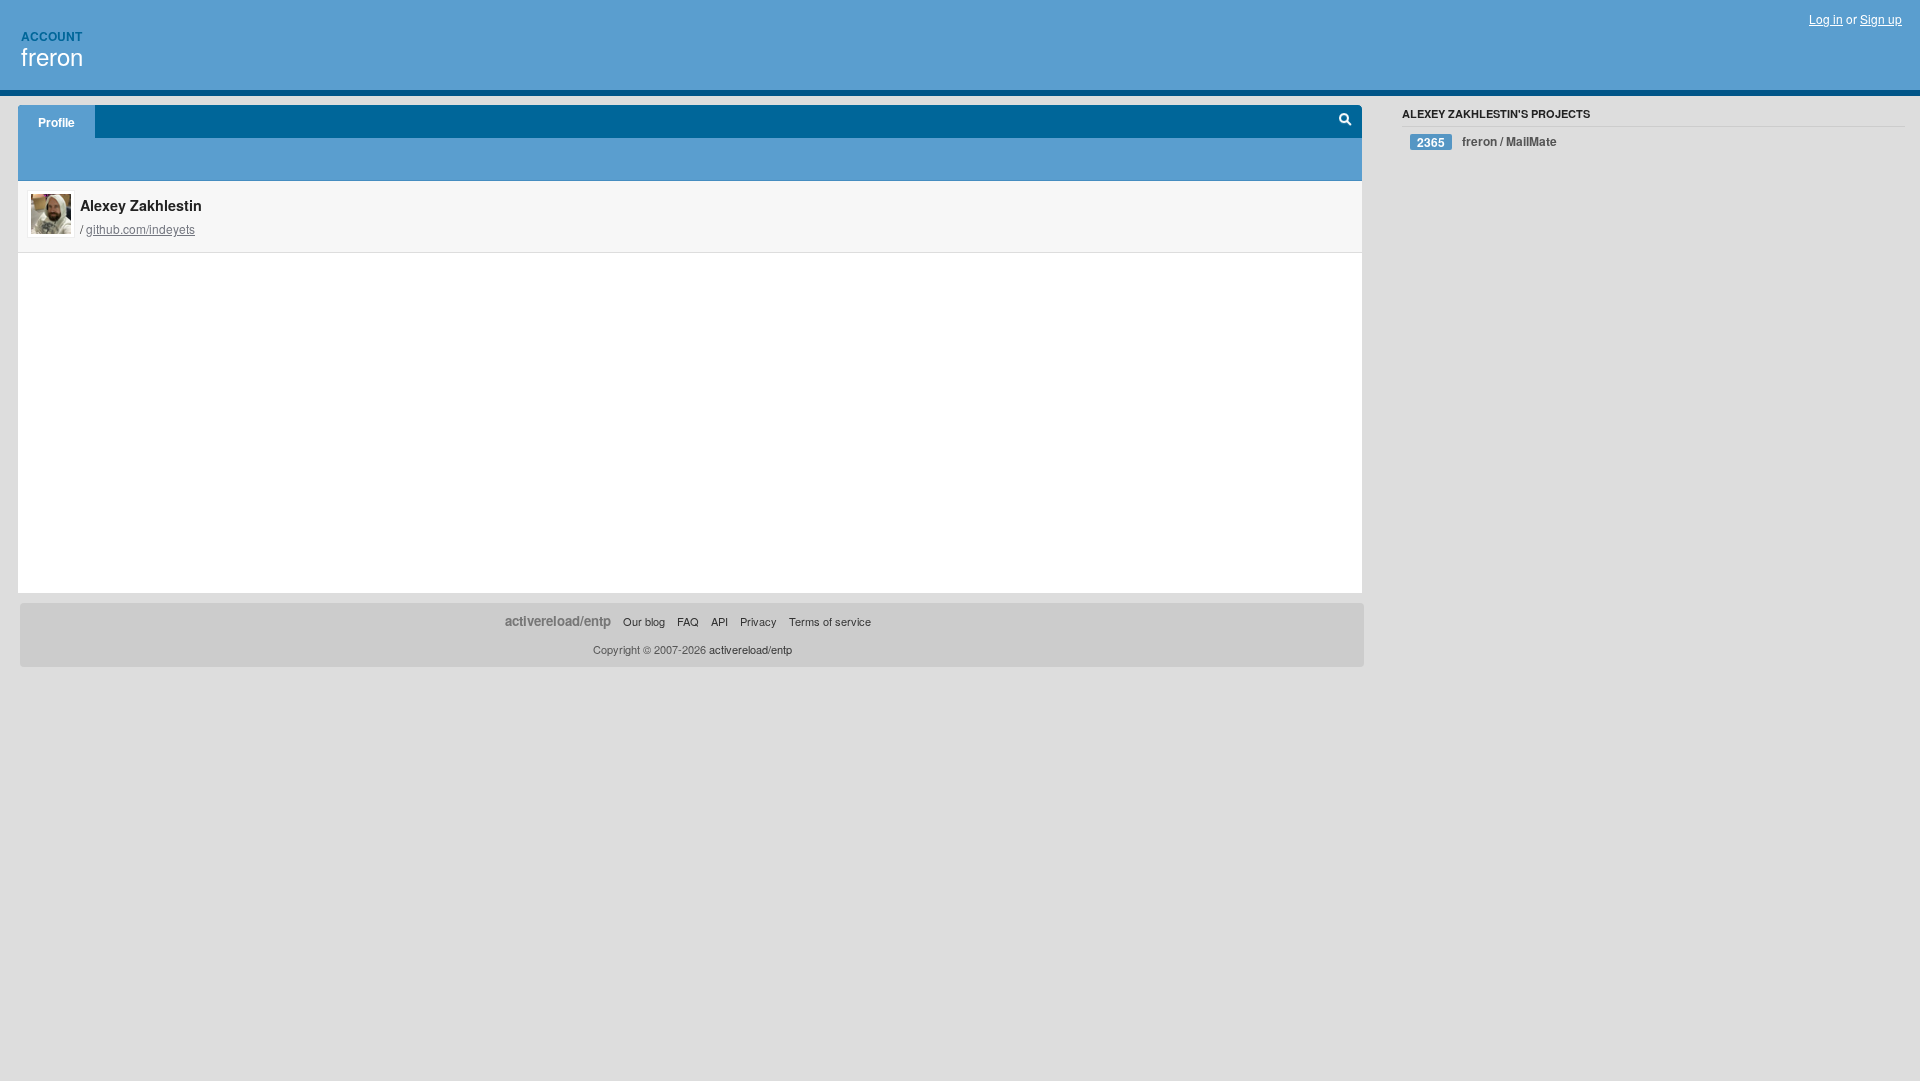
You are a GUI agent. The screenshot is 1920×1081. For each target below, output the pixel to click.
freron (52, 55)
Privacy (758, 621)
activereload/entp (558, 620)
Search (1345, 122)
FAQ (688, 621)
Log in (1826, 18)
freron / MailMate (1487, 141)
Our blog (644, 621)
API (719, 621)
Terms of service (830, 621)
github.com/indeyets (140, 228)
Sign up (1881, 18)
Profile (56, 122)
